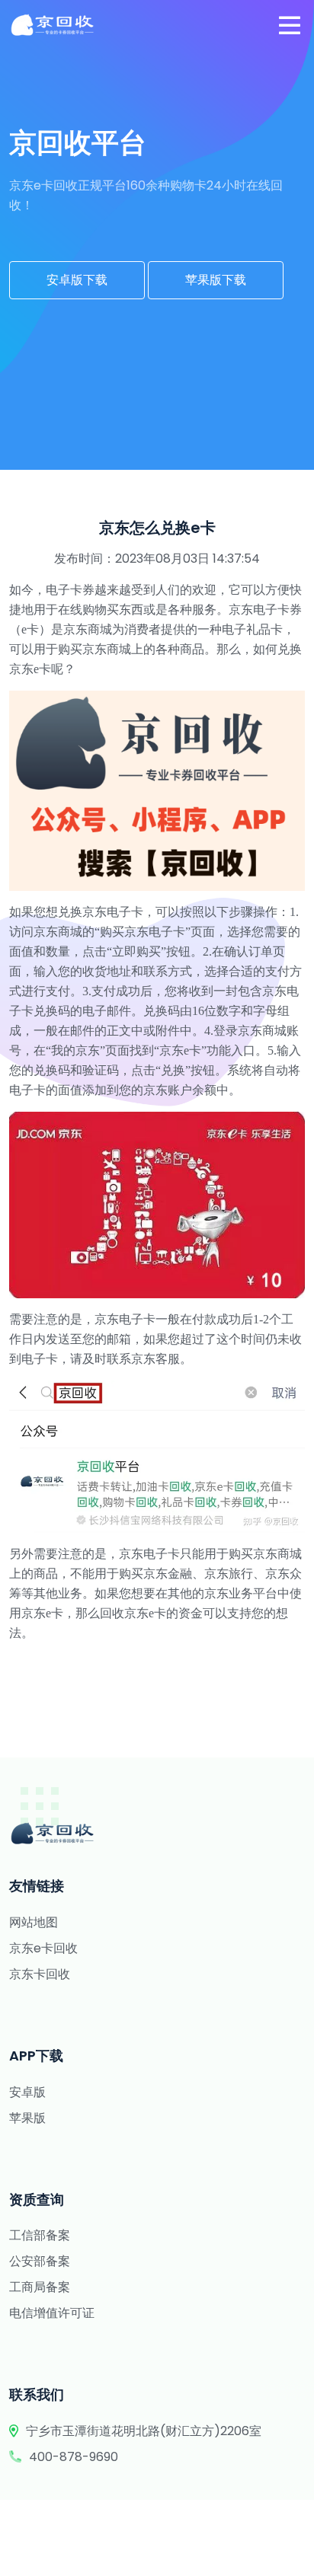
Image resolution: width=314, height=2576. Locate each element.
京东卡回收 (40, 1974)
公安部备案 (40, 2261)
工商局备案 (40, 2287)
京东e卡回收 (43, 1948)
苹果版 (27, 2118)
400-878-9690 (74, 2457)
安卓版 (27, 2092)
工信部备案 (40, 2235)
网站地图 (34, 1922)
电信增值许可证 (52, 2313)
